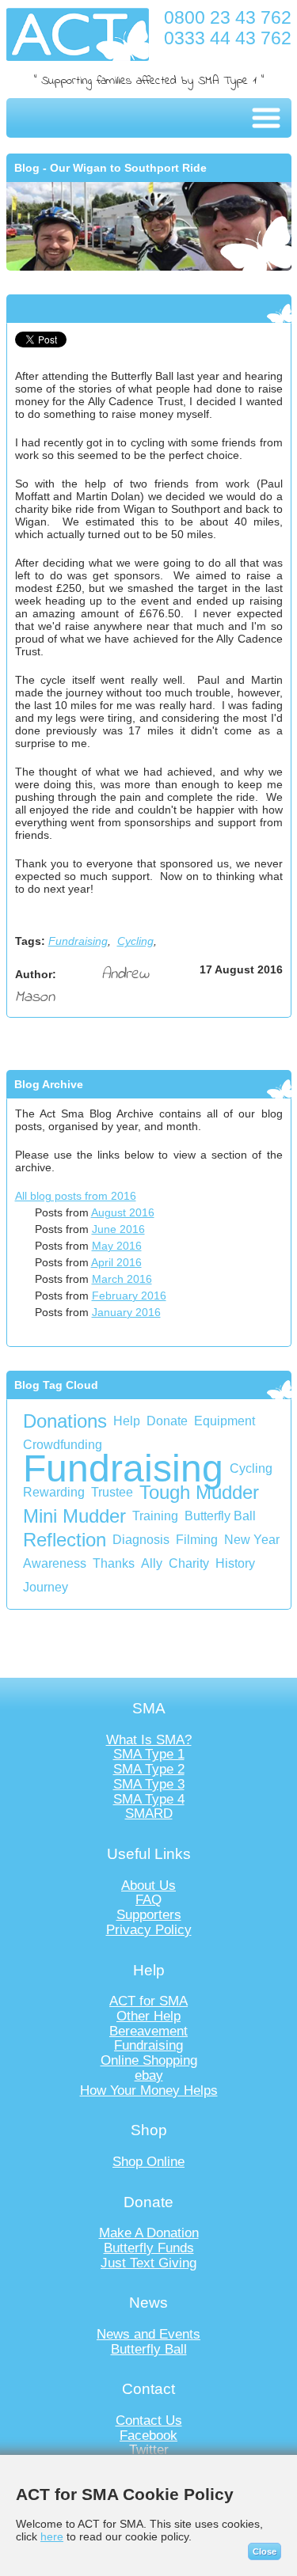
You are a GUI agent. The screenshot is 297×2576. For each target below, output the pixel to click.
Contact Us (149, 2420)
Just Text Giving (148, 2263)
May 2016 (117, 1246)
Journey (46, 1587)
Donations (65, 1421)
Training (155, 1516)
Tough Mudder (199, 1492)
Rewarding (54, 1492)
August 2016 (123, 1212)
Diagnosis (141, 1540)
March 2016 (122, 1279)
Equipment (225, 1421)
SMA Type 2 (149, 1769)
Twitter (149, 2450)
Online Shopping (149, 2060)
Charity (189, 1563)
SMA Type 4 (149, 1799)
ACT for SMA (148, 2001)
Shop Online (148, 2162)
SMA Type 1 (149, 1754)
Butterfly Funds (149, 2248)
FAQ (148, 1900)
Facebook (148, 2436)
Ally (152, 1563)
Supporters (149, 1915)
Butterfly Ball (220, 1516)
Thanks (114, 1563)
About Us (148, 1886)
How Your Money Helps (149, 2090)
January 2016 (126, 1312)
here (52, 2536)
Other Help (148, 2016)
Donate (167, 1421)
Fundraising (78, 941)
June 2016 (118, 1229)
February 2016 (129, 1296)
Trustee (112, 1492)
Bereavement (148, 2031)
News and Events (148, 2334)
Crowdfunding (63, 1445)
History (235, 1563)
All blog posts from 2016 (76, 1196)
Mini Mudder (74, 1516)
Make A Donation (149, 2233)
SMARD (149, 1813)
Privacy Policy (149, 1930)
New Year (252, 1540)
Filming (197, 1540)
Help (127, 1421)
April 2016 (116, 1262)
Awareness (55, 1563)
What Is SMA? (149, 1740)
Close (265, 2551)
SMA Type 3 (149, 1784)
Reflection (65, 1540)
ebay (149, 2075)
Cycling (135, 941)
